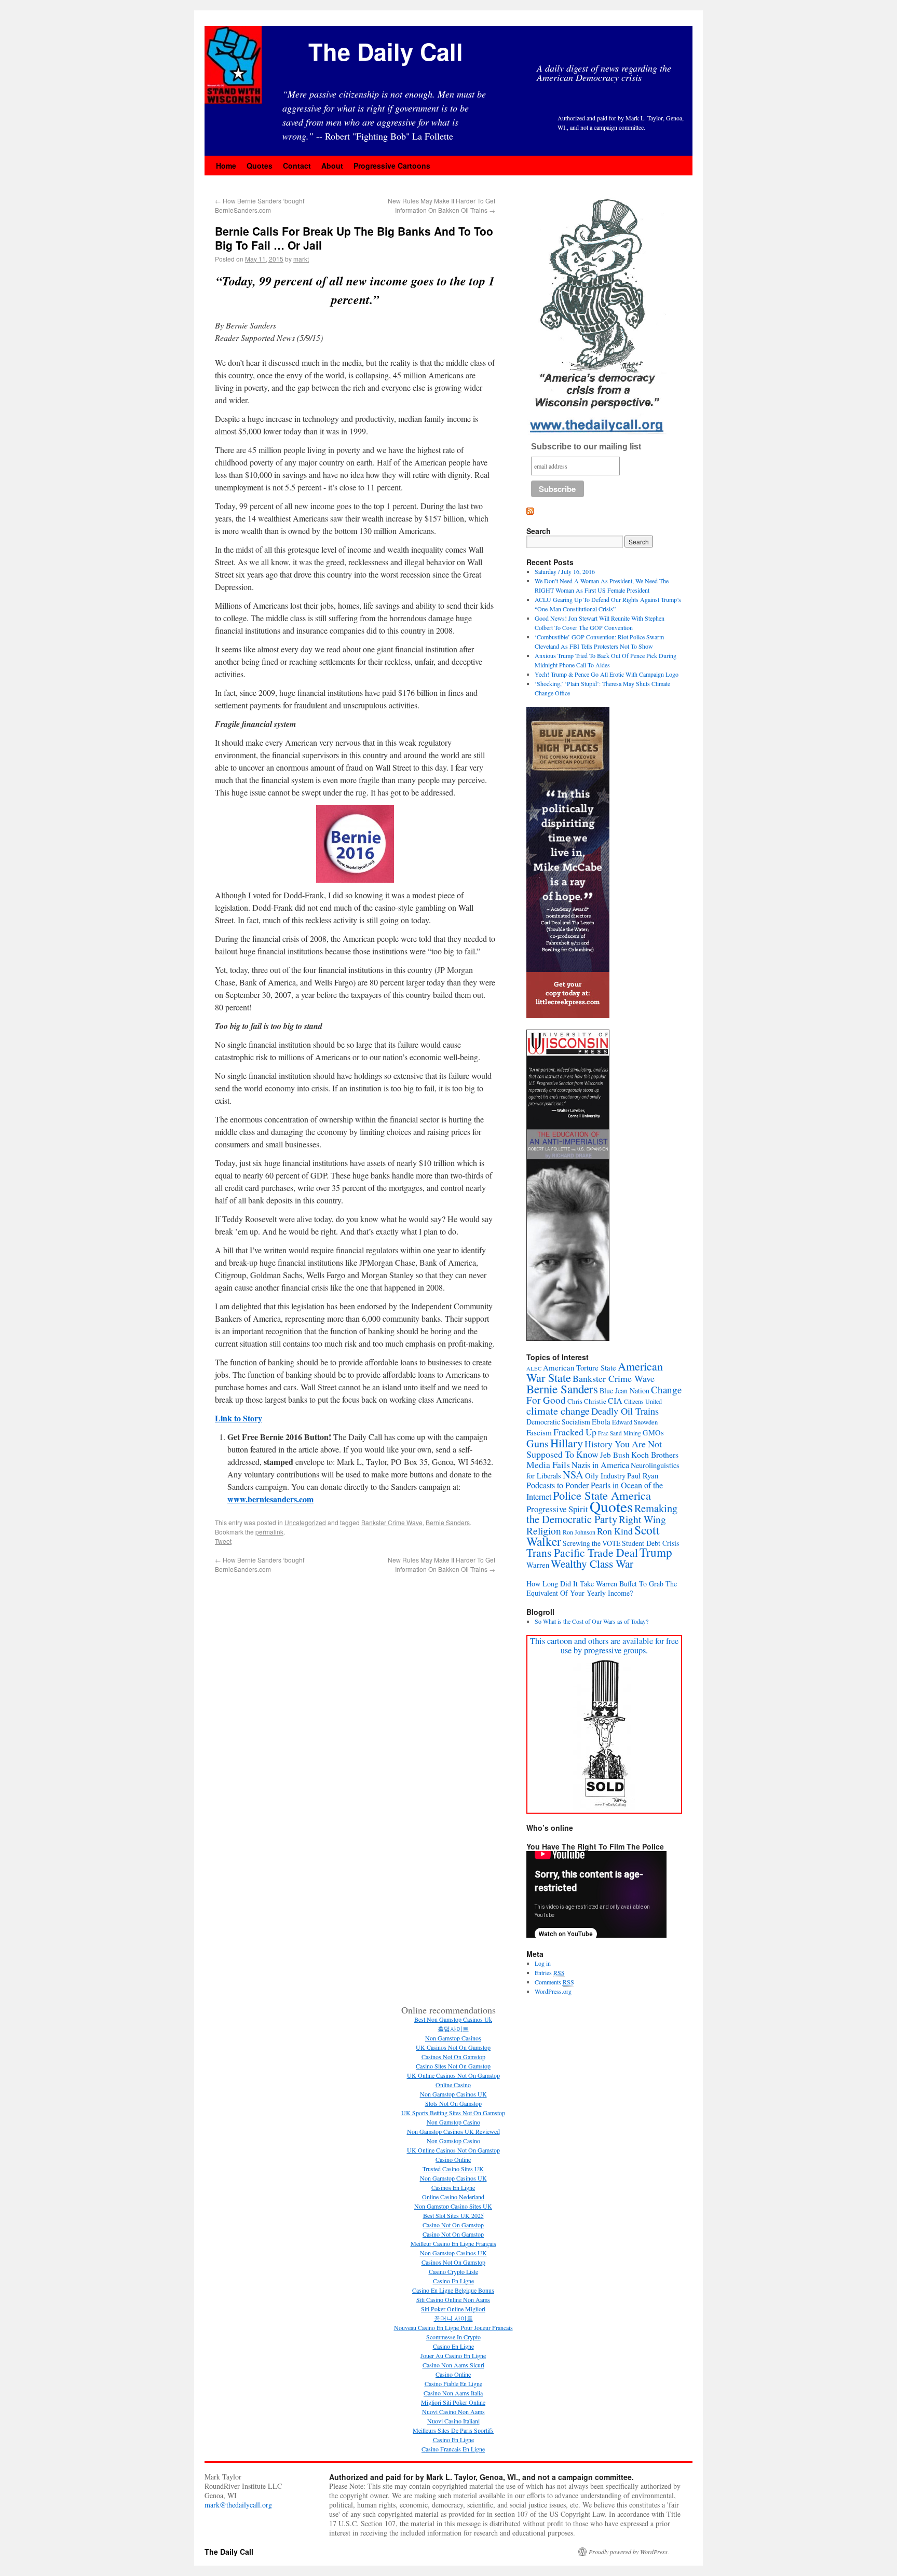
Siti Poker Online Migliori (453, 2309)
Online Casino (453, 2085)
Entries (550, 1972)
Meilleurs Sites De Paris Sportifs (453, 2430)
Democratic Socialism (558, 1422)
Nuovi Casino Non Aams (453, 2411)
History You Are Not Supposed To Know (594, 1449)
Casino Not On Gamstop (453, 2225)
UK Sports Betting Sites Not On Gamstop (453, 2113)
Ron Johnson (579, 1532)
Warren (538, 1565)
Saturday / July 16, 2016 (565, 571)
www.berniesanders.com (270, 1499)
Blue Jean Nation (624, 1390)
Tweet (223, 1541)
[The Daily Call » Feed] (530, 512)
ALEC (534, 1368)
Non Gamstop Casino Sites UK (453, 2206)
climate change (558, 1410)
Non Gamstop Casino (453, 2122)
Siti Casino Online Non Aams (453, 2299)
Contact (297, 166)
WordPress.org (553, 1991)
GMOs (653, 1433)
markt (301, 259)
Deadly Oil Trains (625, 1411)
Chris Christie (587, 1401)
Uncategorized (305, 1522)
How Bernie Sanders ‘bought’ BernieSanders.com (260, 205)
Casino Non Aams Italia (453, 2393)
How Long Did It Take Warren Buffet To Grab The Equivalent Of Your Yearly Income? (602, 1588)
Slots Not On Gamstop (453, 2103)
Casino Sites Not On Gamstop (453, 2066)
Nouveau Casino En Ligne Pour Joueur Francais (453, 2327)
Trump (656, 1552)
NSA (573, 1475)
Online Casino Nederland (453, 2197)
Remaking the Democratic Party (602, 1513)
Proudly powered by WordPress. (629, 2552)
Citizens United (643, 1401)
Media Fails (548, 1464)
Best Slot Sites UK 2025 (453, 2215)
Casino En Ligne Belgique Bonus (453, 2290)
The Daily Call (386, 51)
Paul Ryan (643, 1475)
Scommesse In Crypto (453, 2337)
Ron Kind (615, 1531)
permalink (269, 1532)
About (332, 166)
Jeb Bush (615, 1455)
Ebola (601, 1421)
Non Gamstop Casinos (453, 2038)
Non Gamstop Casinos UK (453, 2094)
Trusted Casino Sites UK (453, 2169)
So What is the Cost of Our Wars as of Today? (592, 1621)
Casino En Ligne (453, 2281)
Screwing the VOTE (592, 1543)
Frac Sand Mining (620, 1433)
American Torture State (580, 1367)
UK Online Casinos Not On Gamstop (453, 2075)
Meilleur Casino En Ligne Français (453, 2243)
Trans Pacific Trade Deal (582, 1552)
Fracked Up (575, 1432)
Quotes (260, 166)
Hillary (567, 1443)
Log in (543, 1963)
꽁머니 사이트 (453, 2318)
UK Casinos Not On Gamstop (453, 2047)
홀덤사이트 (453, 2029)
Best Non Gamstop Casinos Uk (453, 2019)
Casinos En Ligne (453, 2187)
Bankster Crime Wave (392, 1522)
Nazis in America (600, 1465)
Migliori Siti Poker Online (453, 2402)
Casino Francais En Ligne (453, 2449)
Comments (554, 1982)
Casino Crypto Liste (453, 2271)
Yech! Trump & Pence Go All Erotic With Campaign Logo (607, 674)
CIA (615, 1401)
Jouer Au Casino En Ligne (453, 2355)
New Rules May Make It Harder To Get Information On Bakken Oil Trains (441, 205)
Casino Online (453, 2159)
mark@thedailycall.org (238, 2505)
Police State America (602, 1495)
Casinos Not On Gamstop (453, 2057)
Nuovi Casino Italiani (453, 2421)
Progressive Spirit (557, 1509)
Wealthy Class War (592, 1564)
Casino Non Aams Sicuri (453, 2365)
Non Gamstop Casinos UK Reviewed (453, 2131)
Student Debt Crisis (650, 1543)
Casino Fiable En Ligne (453, 2383)
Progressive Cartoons (392, 166)
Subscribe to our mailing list (586, 447)
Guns (538, 1443)
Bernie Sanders (448, 1522)
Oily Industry (605, 1475)
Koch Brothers (655, 1454)
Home (226, 166)
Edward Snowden (635, 1422)
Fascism (539, 1432)
